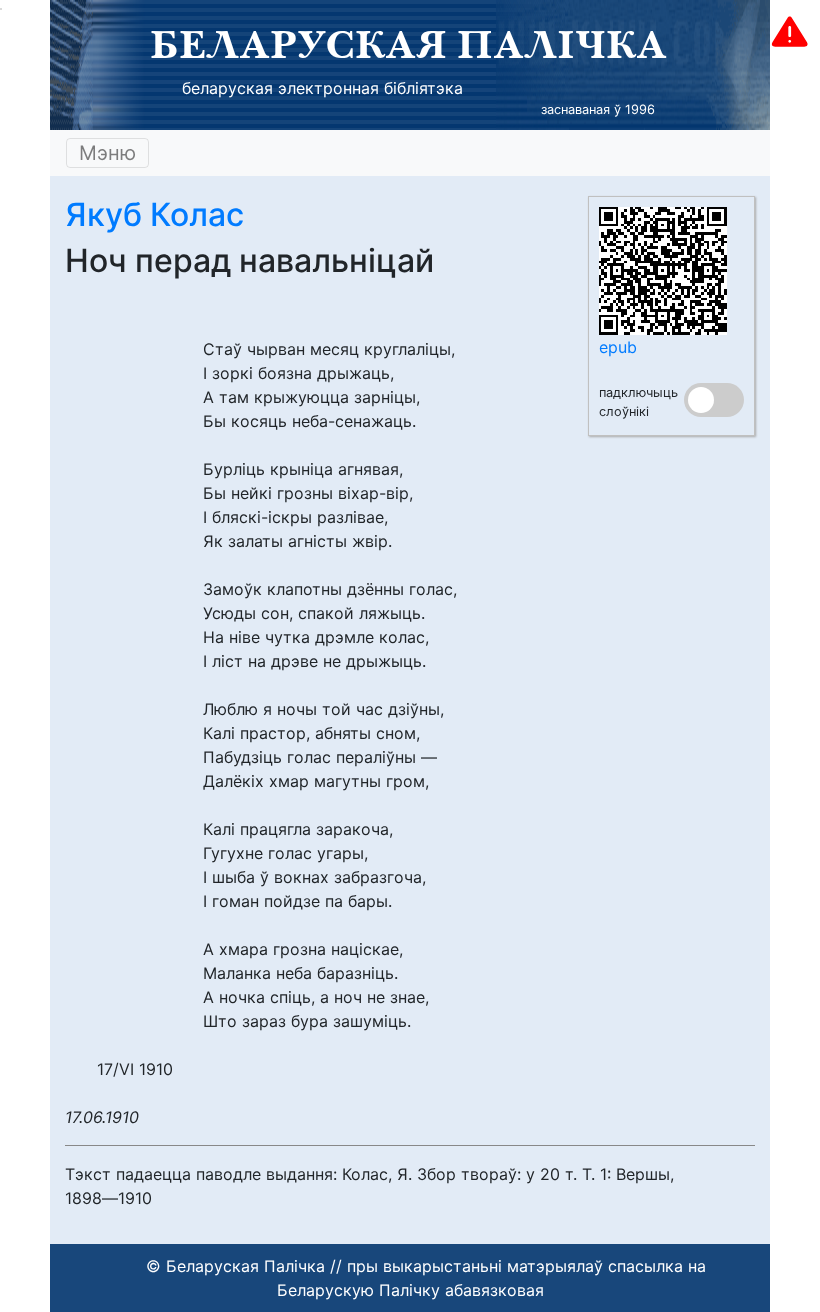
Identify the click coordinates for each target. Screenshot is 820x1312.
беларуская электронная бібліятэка (322, 88)
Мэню (107, 153)
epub (618, 347)
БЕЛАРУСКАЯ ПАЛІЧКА (408, 44)
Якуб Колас (154, 214)
